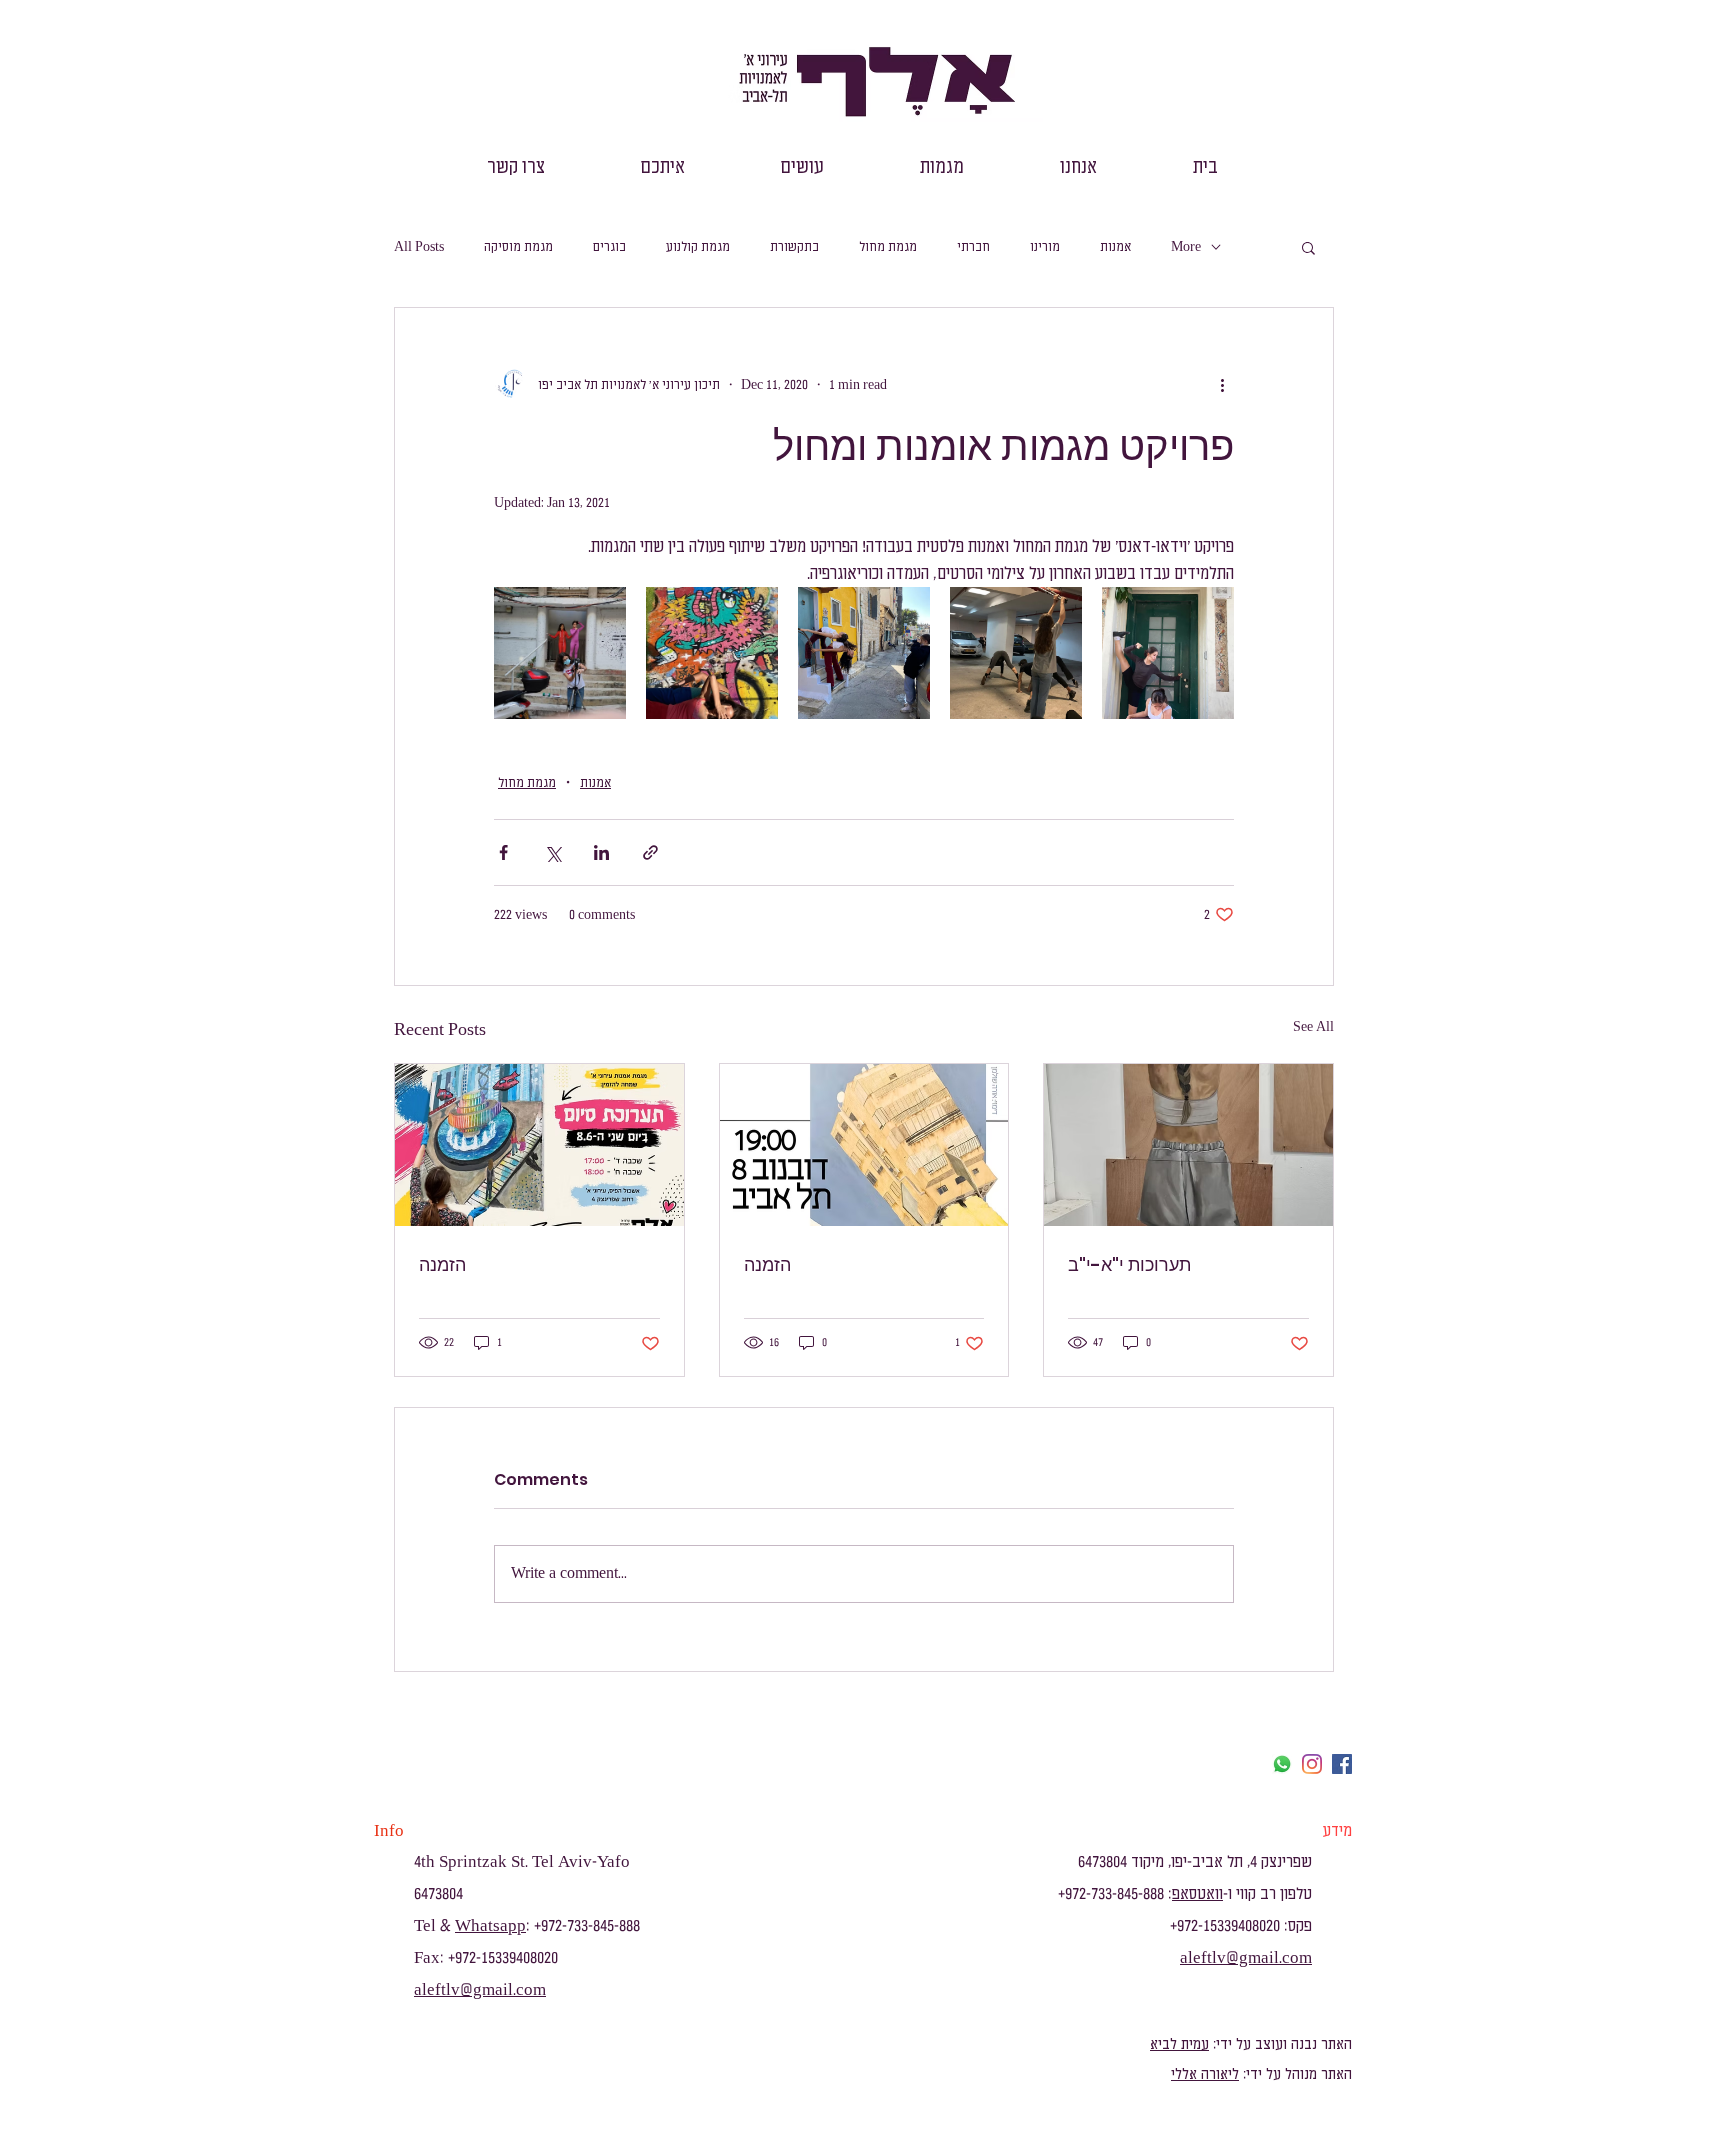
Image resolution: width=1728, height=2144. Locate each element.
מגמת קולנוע (698, 246)
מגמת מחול (888, 246)
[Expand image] (560, 653)
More (1186, 246)
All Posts (419, 246)
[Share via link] (650, 852)
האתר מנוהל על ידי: (1295, 2074)
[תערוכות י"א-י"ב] (1188, 1145)
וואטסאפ (1197, 1894)
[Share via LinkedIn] (601, 852)
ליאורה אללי (1205, 2074)
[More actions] (1222, 384)
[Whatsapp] (1282, 1764)
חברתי (973, 246)
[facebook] (1342, 1764)
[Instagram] (1312, 1764)
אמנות (1115, 246)
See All (1313, 1026)
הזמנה (442, 1264)
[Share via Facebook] (503, 852)
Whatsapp (490, 1926)
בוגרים (609, 246)
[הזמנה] (539, 1145)
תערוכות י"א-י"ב (1129, 1264)
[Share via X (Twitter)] (552, 852)
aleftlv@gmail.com (480, 1990)
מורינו (1045, 246)
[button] (1078, 167)
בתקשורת (794, 246)
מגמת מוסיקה (518, 246)
